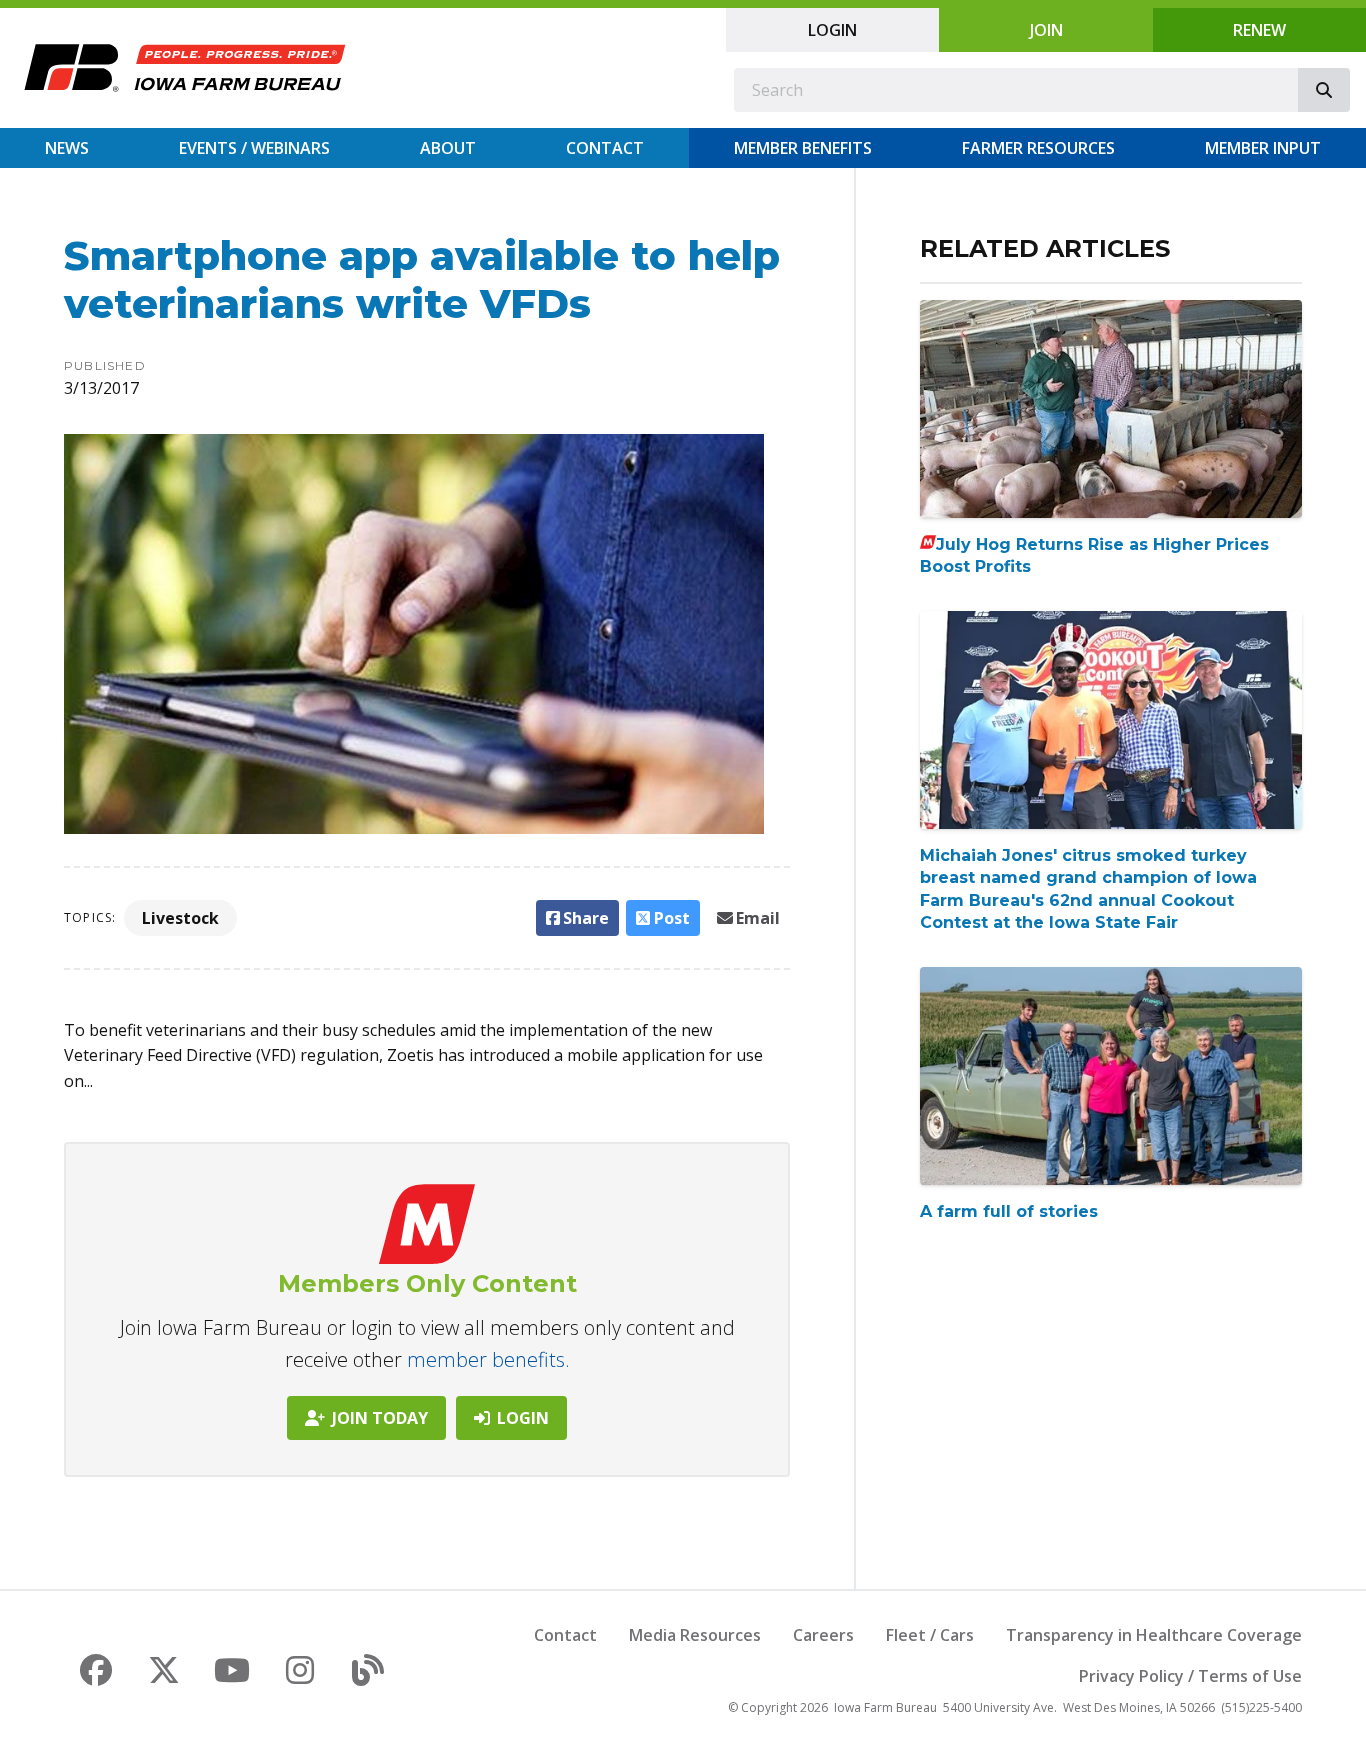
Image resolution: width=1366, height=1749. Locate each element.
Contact (605, 148)
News (67, 148)
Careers (823, 1635)
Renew (1259, 30)
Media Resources (695, 1635)
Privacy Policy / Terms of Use (1190, 1676)
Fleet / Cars (930, 1635)
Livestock (180, 918)
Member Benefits (803, 148)
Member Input (1263, 148)
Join (1046, 30)
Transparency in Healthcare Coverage (1154, 1635)
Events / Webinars (254, 148)
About (448, 148)
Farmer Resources (1038, 148)
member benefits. (488, 1359)
